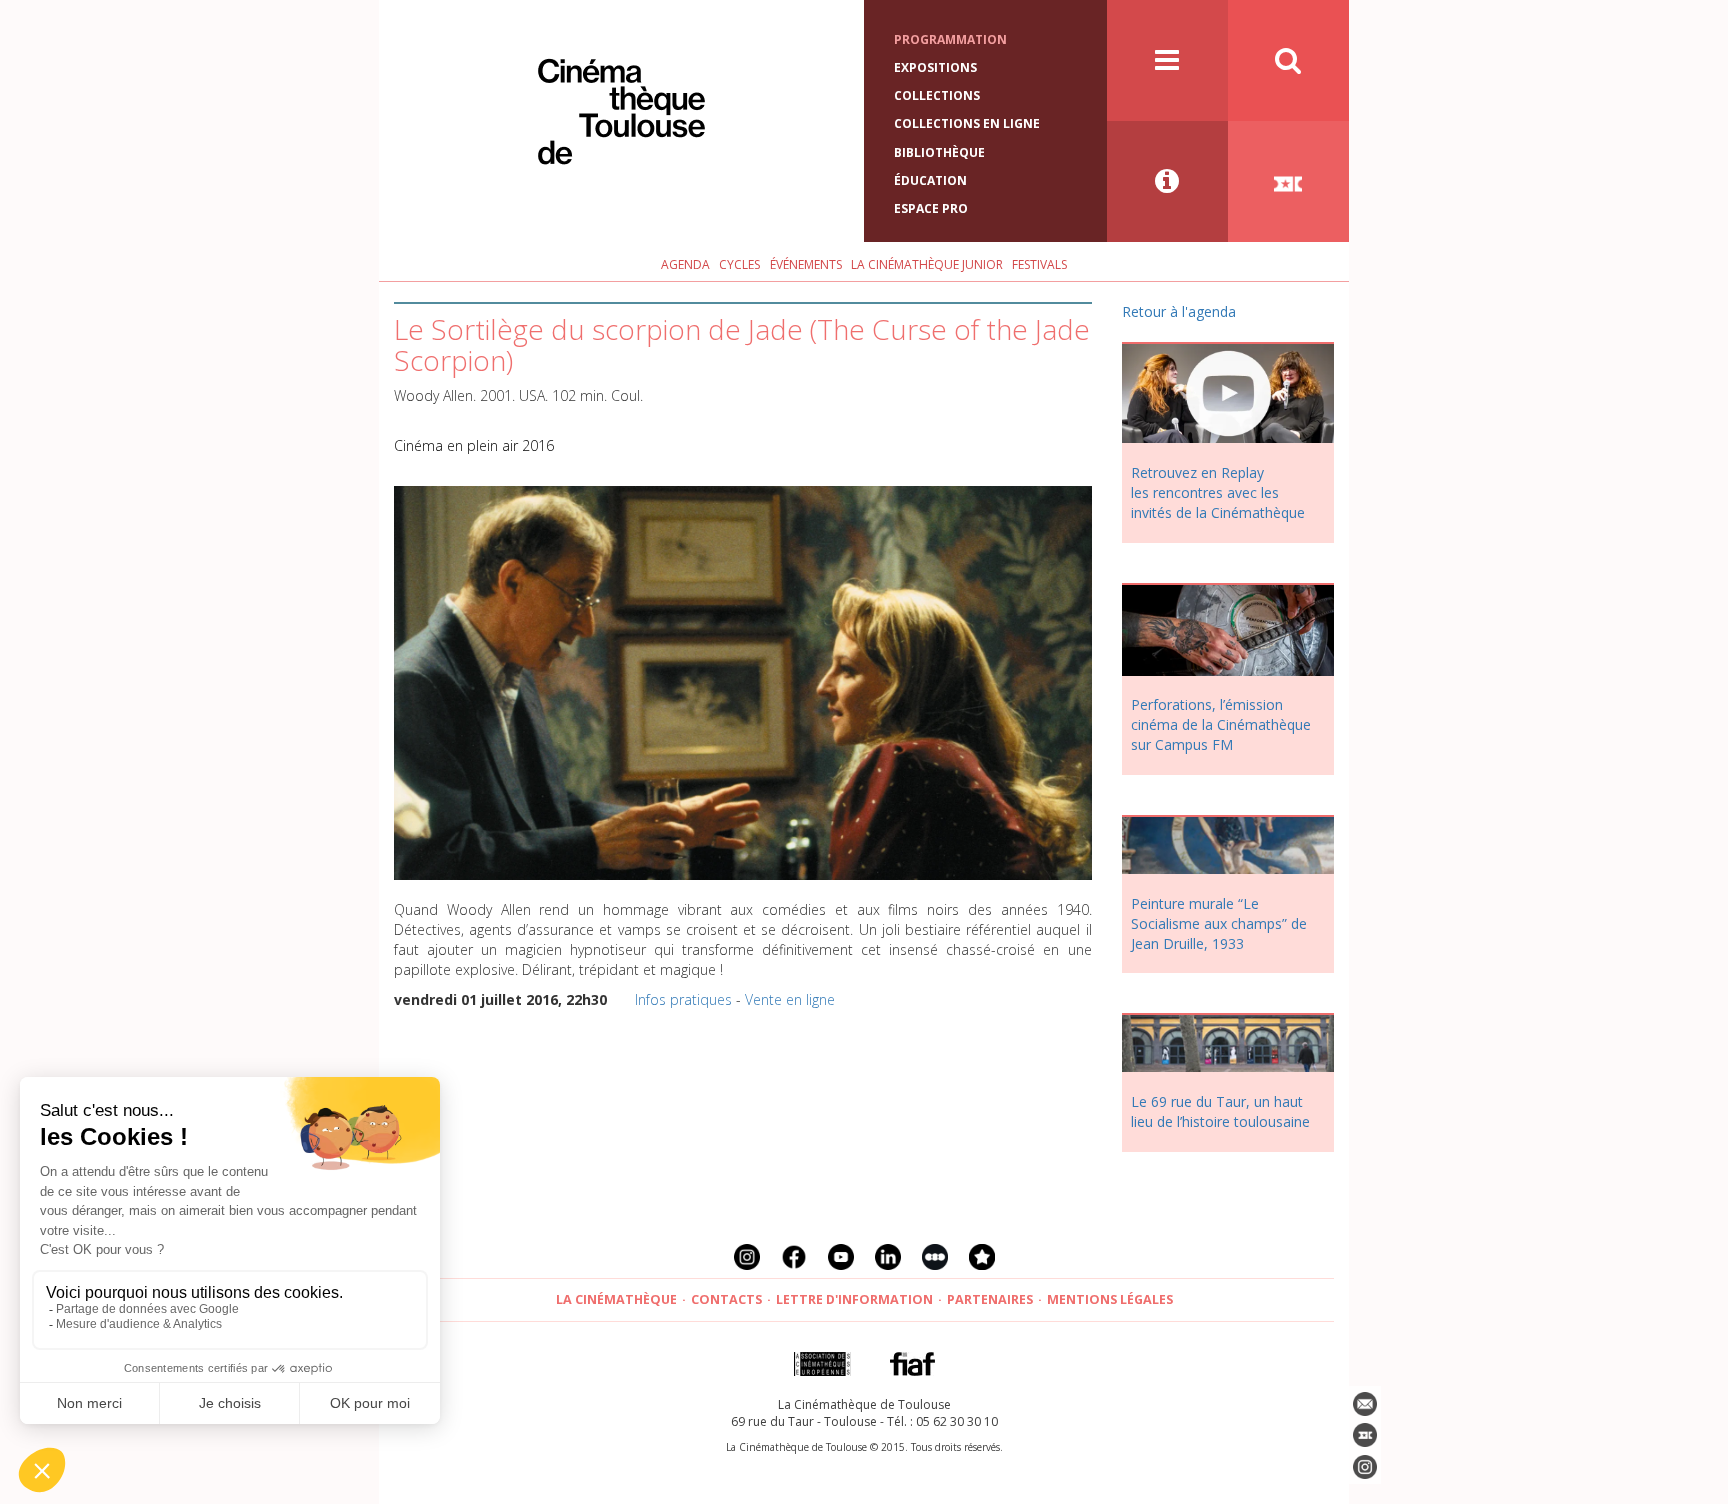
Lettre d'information (854, 1299)
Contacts (726, 1299)
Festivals (1039, 264)
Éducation (930, 180)
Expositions (935, 67)
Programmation (950, 39)
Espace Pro (931, 208)
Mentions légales (1110, 1299)
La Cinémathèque (616, 1299)
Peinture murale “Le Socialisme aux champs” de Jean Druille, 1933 (1219, 923)
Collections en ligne (967, 123)
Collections (937, 95)
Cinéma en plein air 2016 (474, 445)
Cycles (739, 264)
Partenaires (990, 1299)
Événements (806, 264)
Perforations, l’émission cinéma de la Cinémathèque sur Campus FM (1221, 724)
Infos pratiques (683, 999)
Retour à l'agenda (1179, 311)
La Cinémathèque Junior (927, 264)
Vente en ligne (790, 999)
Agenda (685, 264)
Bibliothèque (939, 152)
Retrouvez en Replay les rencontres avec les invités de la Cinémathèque (1218, 492)
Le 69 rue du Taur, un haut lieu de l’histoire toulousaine (1220, 1111)
